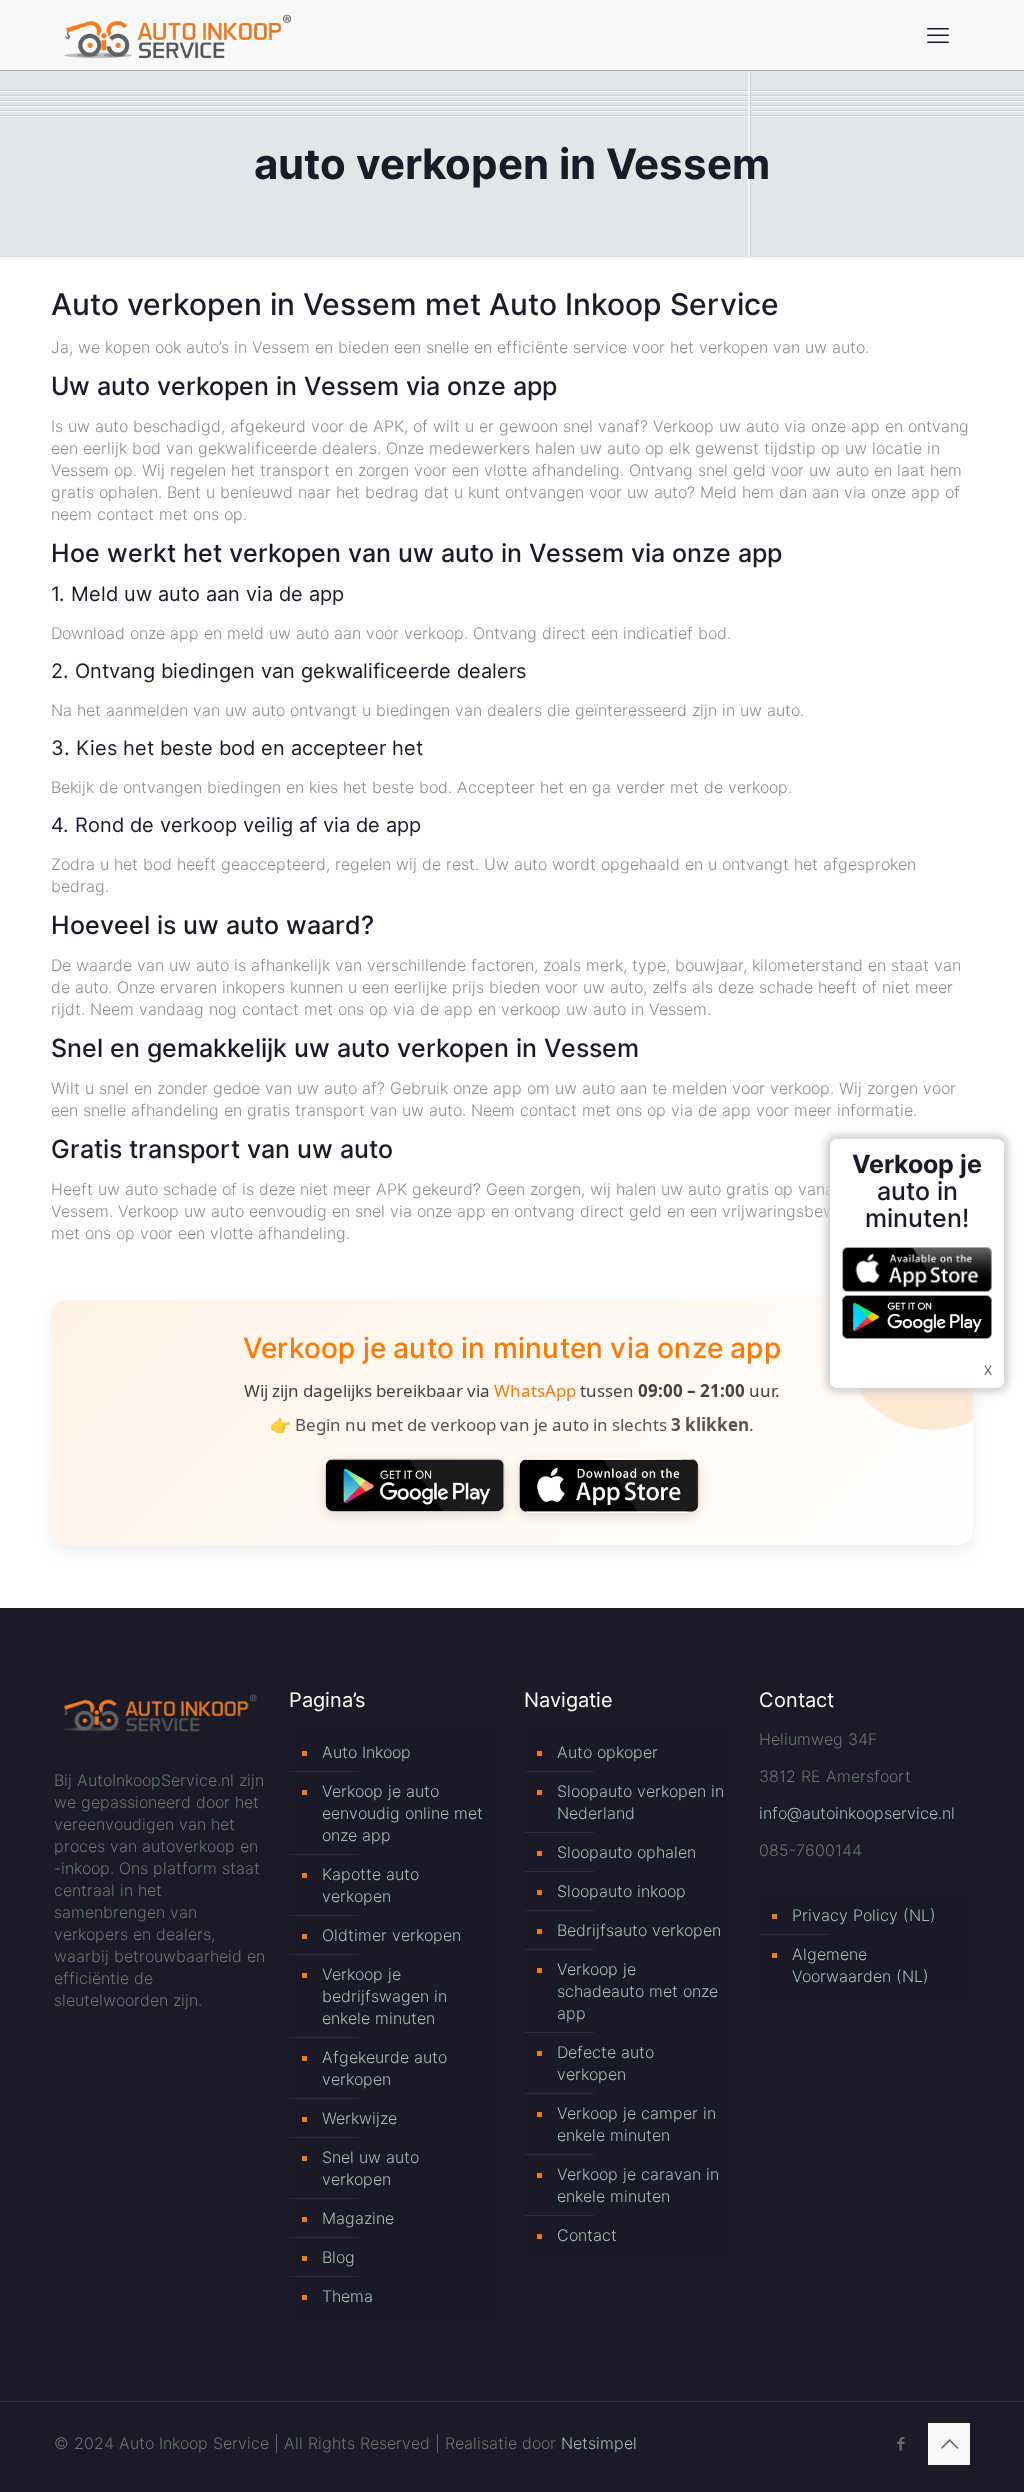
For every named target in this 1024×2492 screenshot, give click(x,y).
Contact (587, 2235)
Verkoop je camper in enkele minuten (636, 2124)
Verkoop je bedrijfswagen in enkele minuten (384, 1996)
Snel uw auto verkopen (370, 2168)
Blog (338, 2257)
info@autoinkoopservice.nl (857, 1813)
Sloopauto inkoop (621, 1891)
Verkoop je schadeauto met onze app (637, 1991)
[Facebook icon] (900, 2443)
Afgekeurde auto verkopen (384, 2068)
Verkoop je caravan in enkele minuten (638, 2185)
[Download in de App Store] (609, 1485)
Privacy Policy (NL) (864, 1915)
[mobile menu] (938, 35)
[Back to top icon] (949, 2444)
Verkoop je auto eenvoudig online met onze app (402, 1813)
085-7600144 (810, 1850)
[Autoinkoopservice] (177, 35)
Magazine (358, 2218)
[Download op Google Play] (415, 1485)
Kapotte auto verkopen (370, 1885)
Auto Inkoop (366, 1752)
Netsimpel (599, 2443)
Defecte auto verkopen (605, 2063)
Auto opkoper (607, 1752)
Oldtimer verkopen (391, 1935)
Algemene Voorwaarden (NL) (860, 1965)
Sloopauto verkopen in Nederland (640, 1802)
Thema (347, 2296)
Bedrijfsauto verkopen (639, 1930)
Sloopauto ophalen (626, 1852)
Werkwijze (359, 2118)
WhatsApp (535, 1390)
